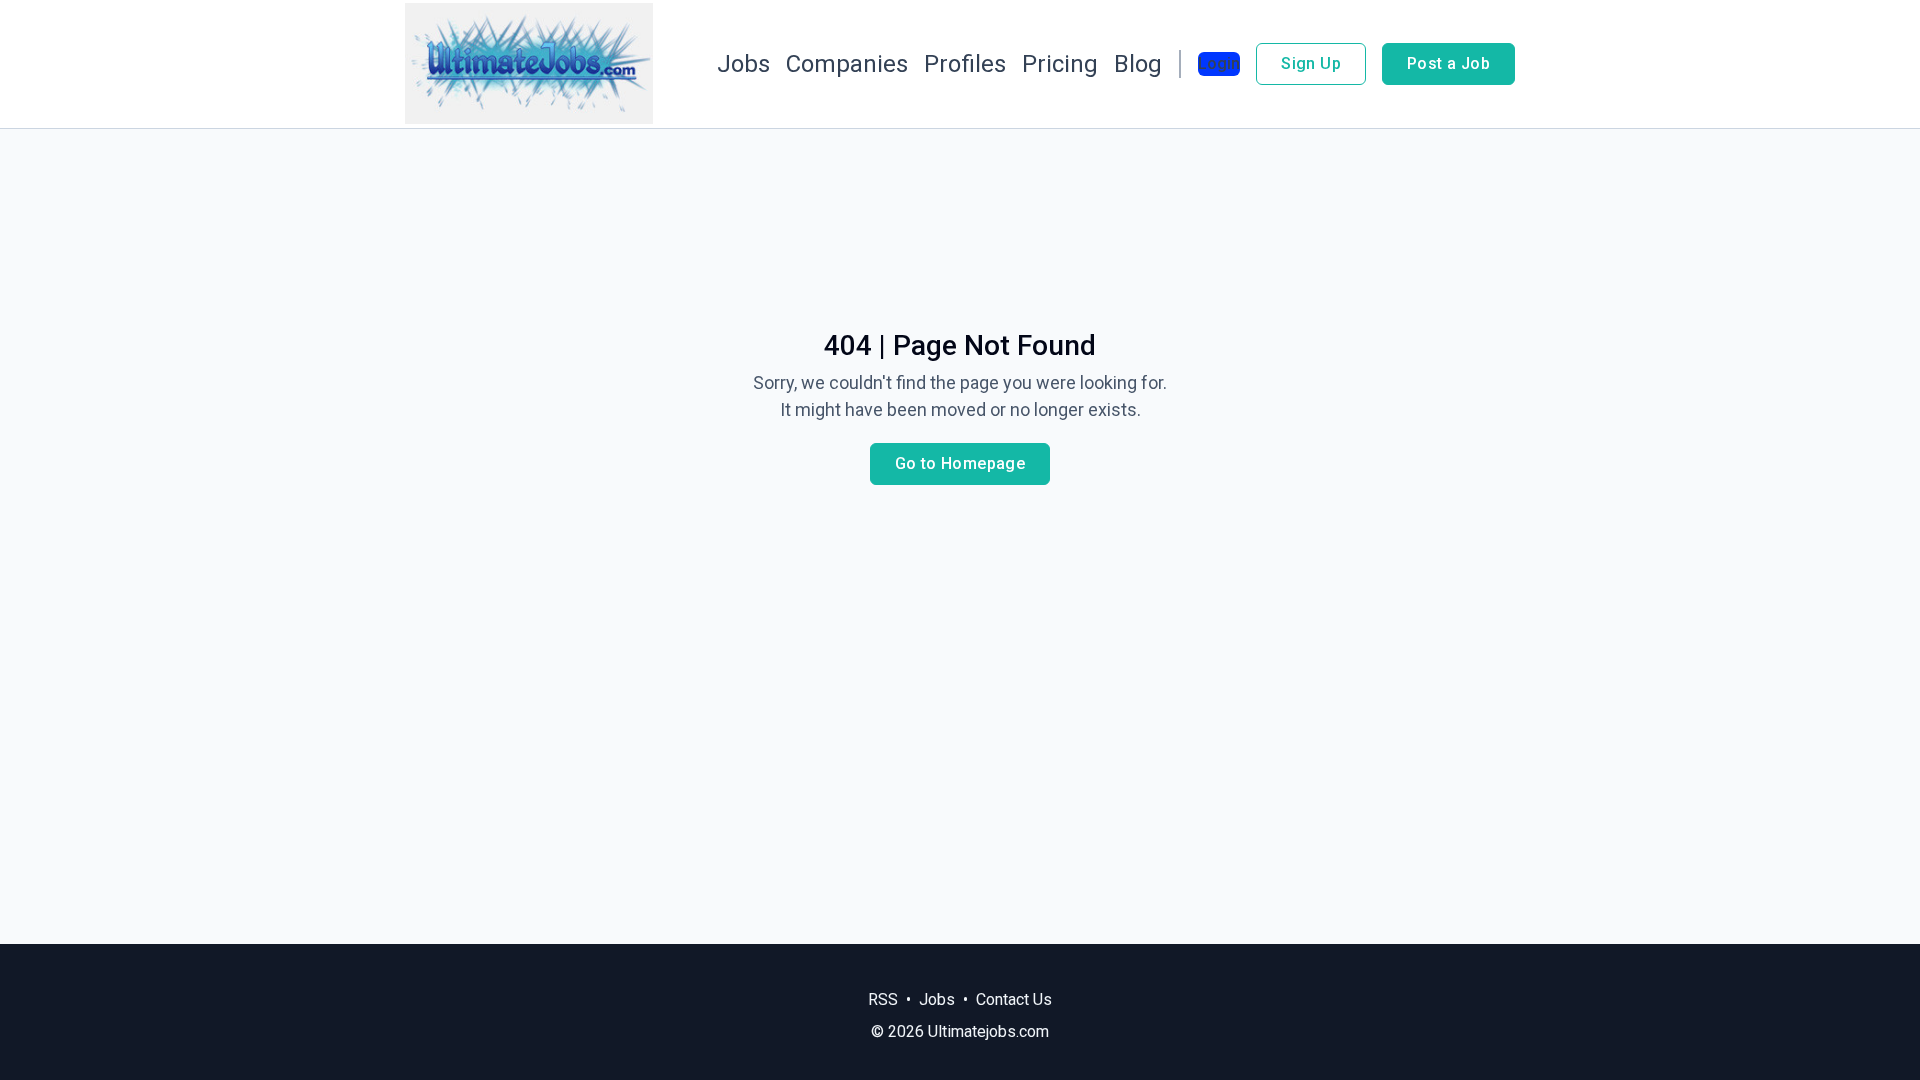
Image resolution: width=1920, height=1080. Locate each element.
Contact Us (1014, 999)
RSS (883, 999)
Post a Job (1448, 63)
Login (1219, 63)
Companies (847, 64)
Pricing (1060, 64)
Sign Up (1311, 63)
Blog (1138, 64)
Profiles (965, 64)
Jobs (743, 64)
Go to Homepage (960, 463)
